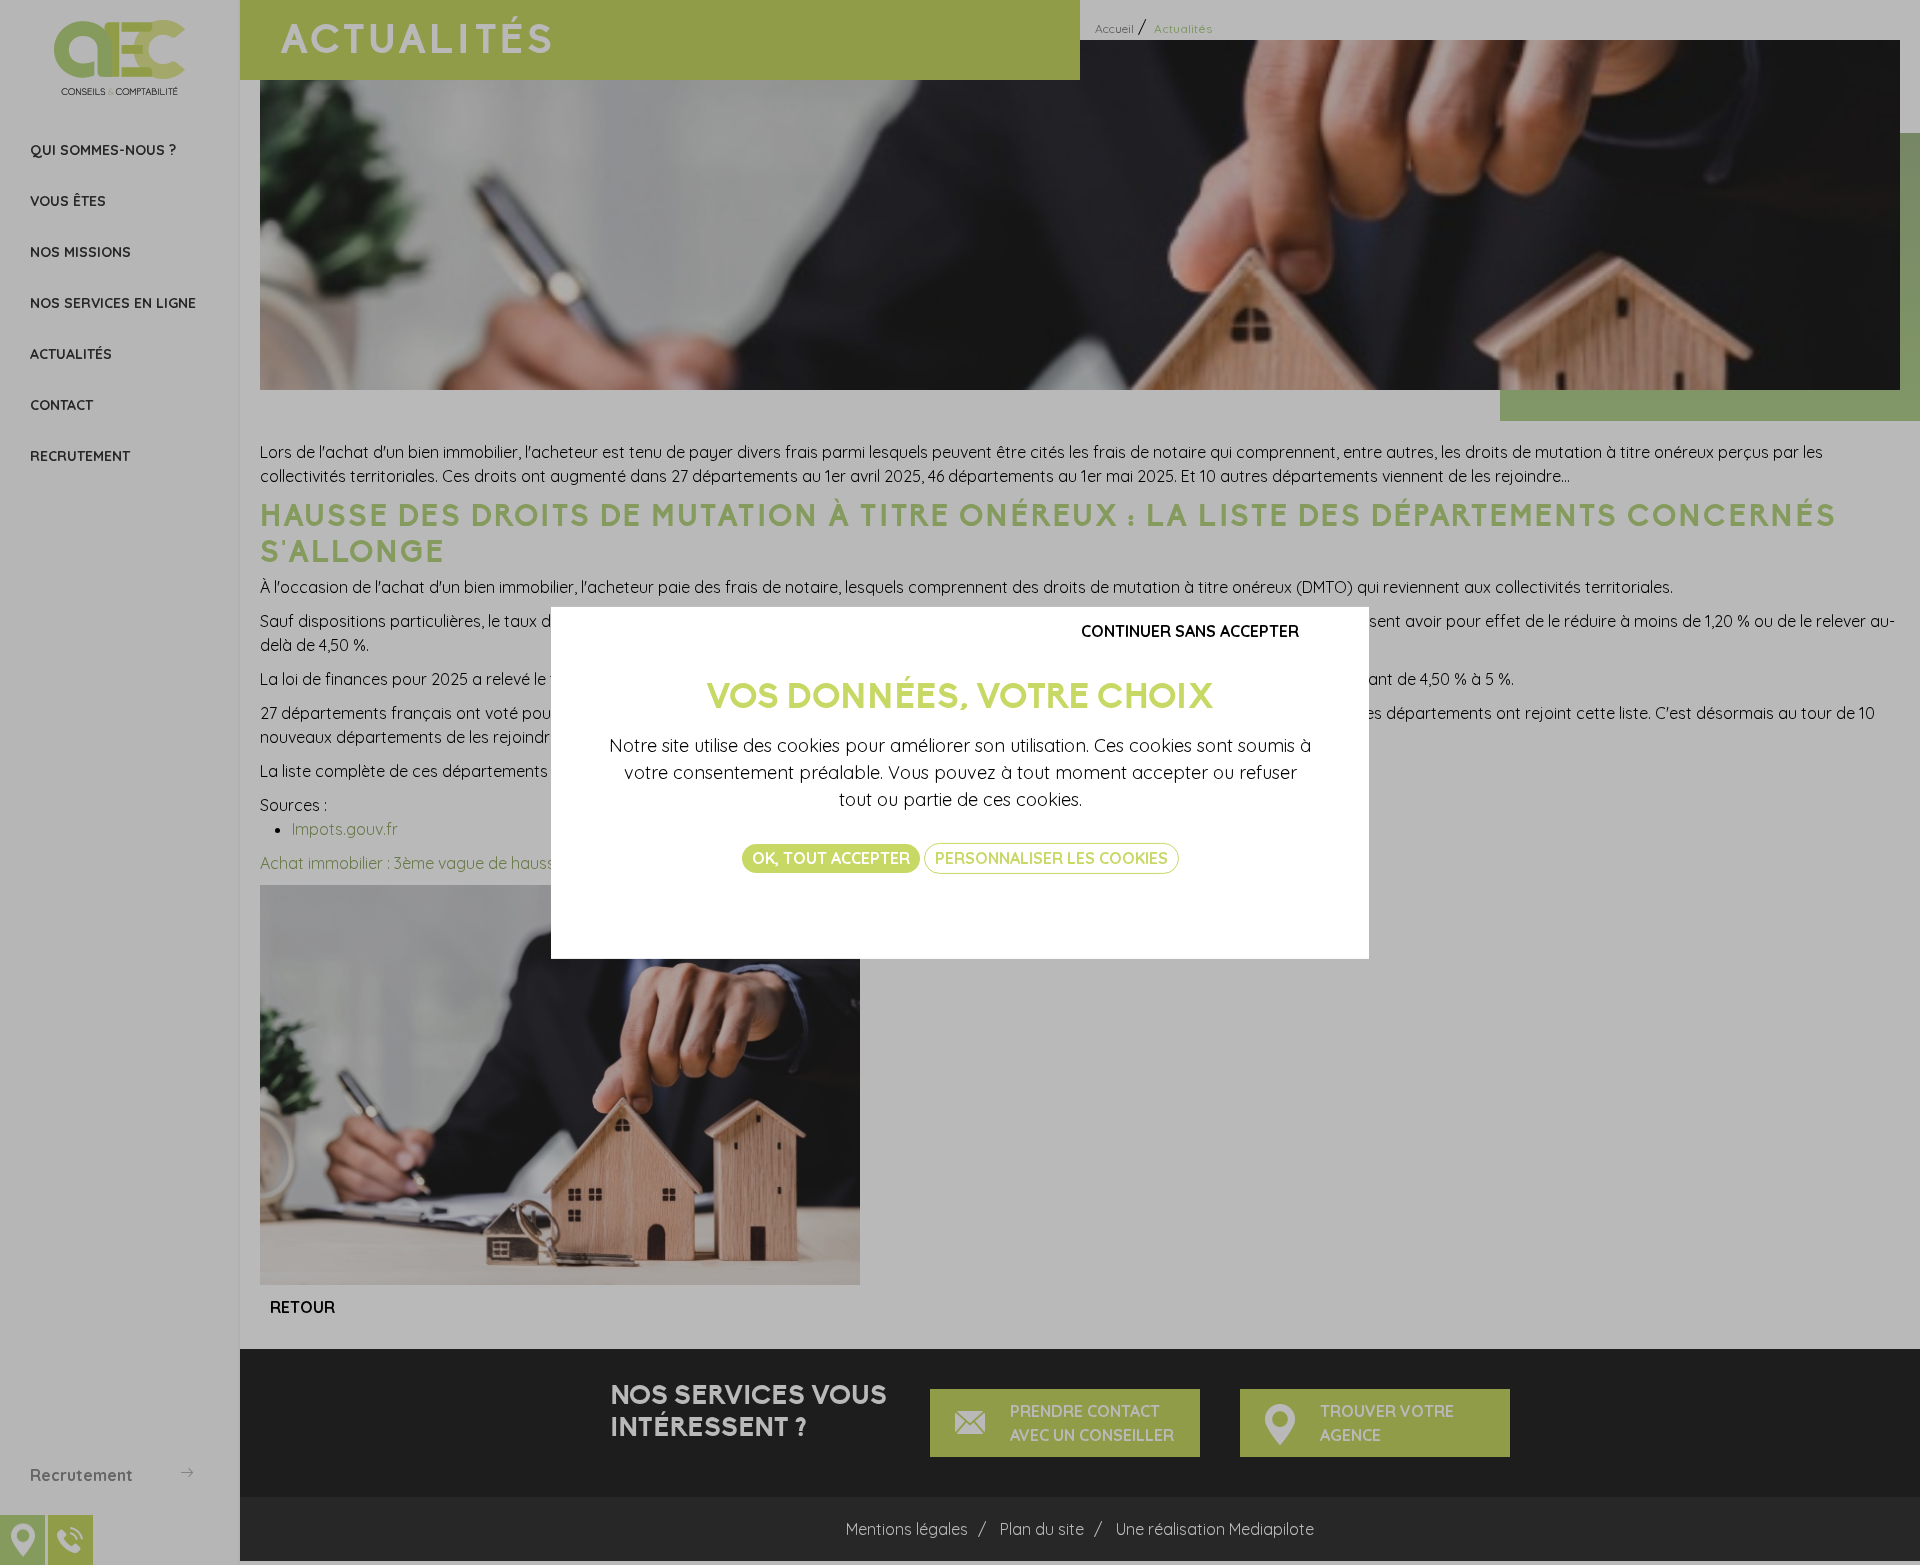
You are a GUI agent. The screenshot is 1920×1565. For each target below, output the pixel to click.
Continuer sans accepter (1190, 630)
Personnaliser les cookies (1051, 857)
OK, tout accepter (831, 857)
